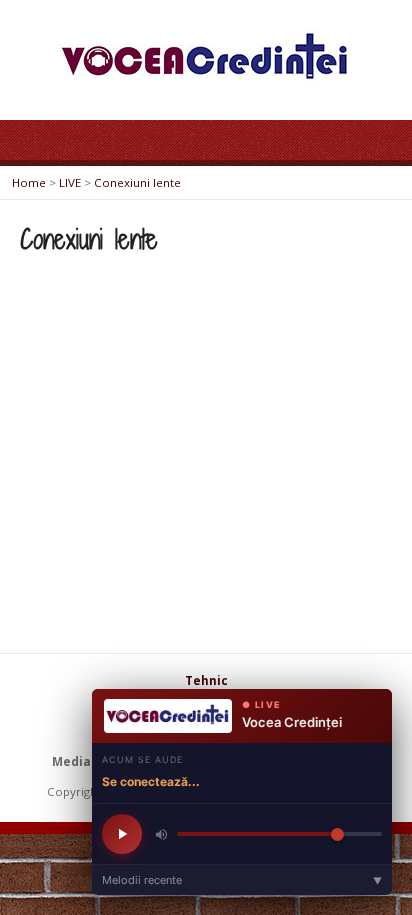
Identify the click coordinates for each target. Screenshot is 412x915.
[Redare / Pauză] (122, 834)
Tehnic (206, 680)
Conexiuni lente (137, 182)
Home (29, 182)
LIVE (70, 182)
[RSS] (91, 718)
